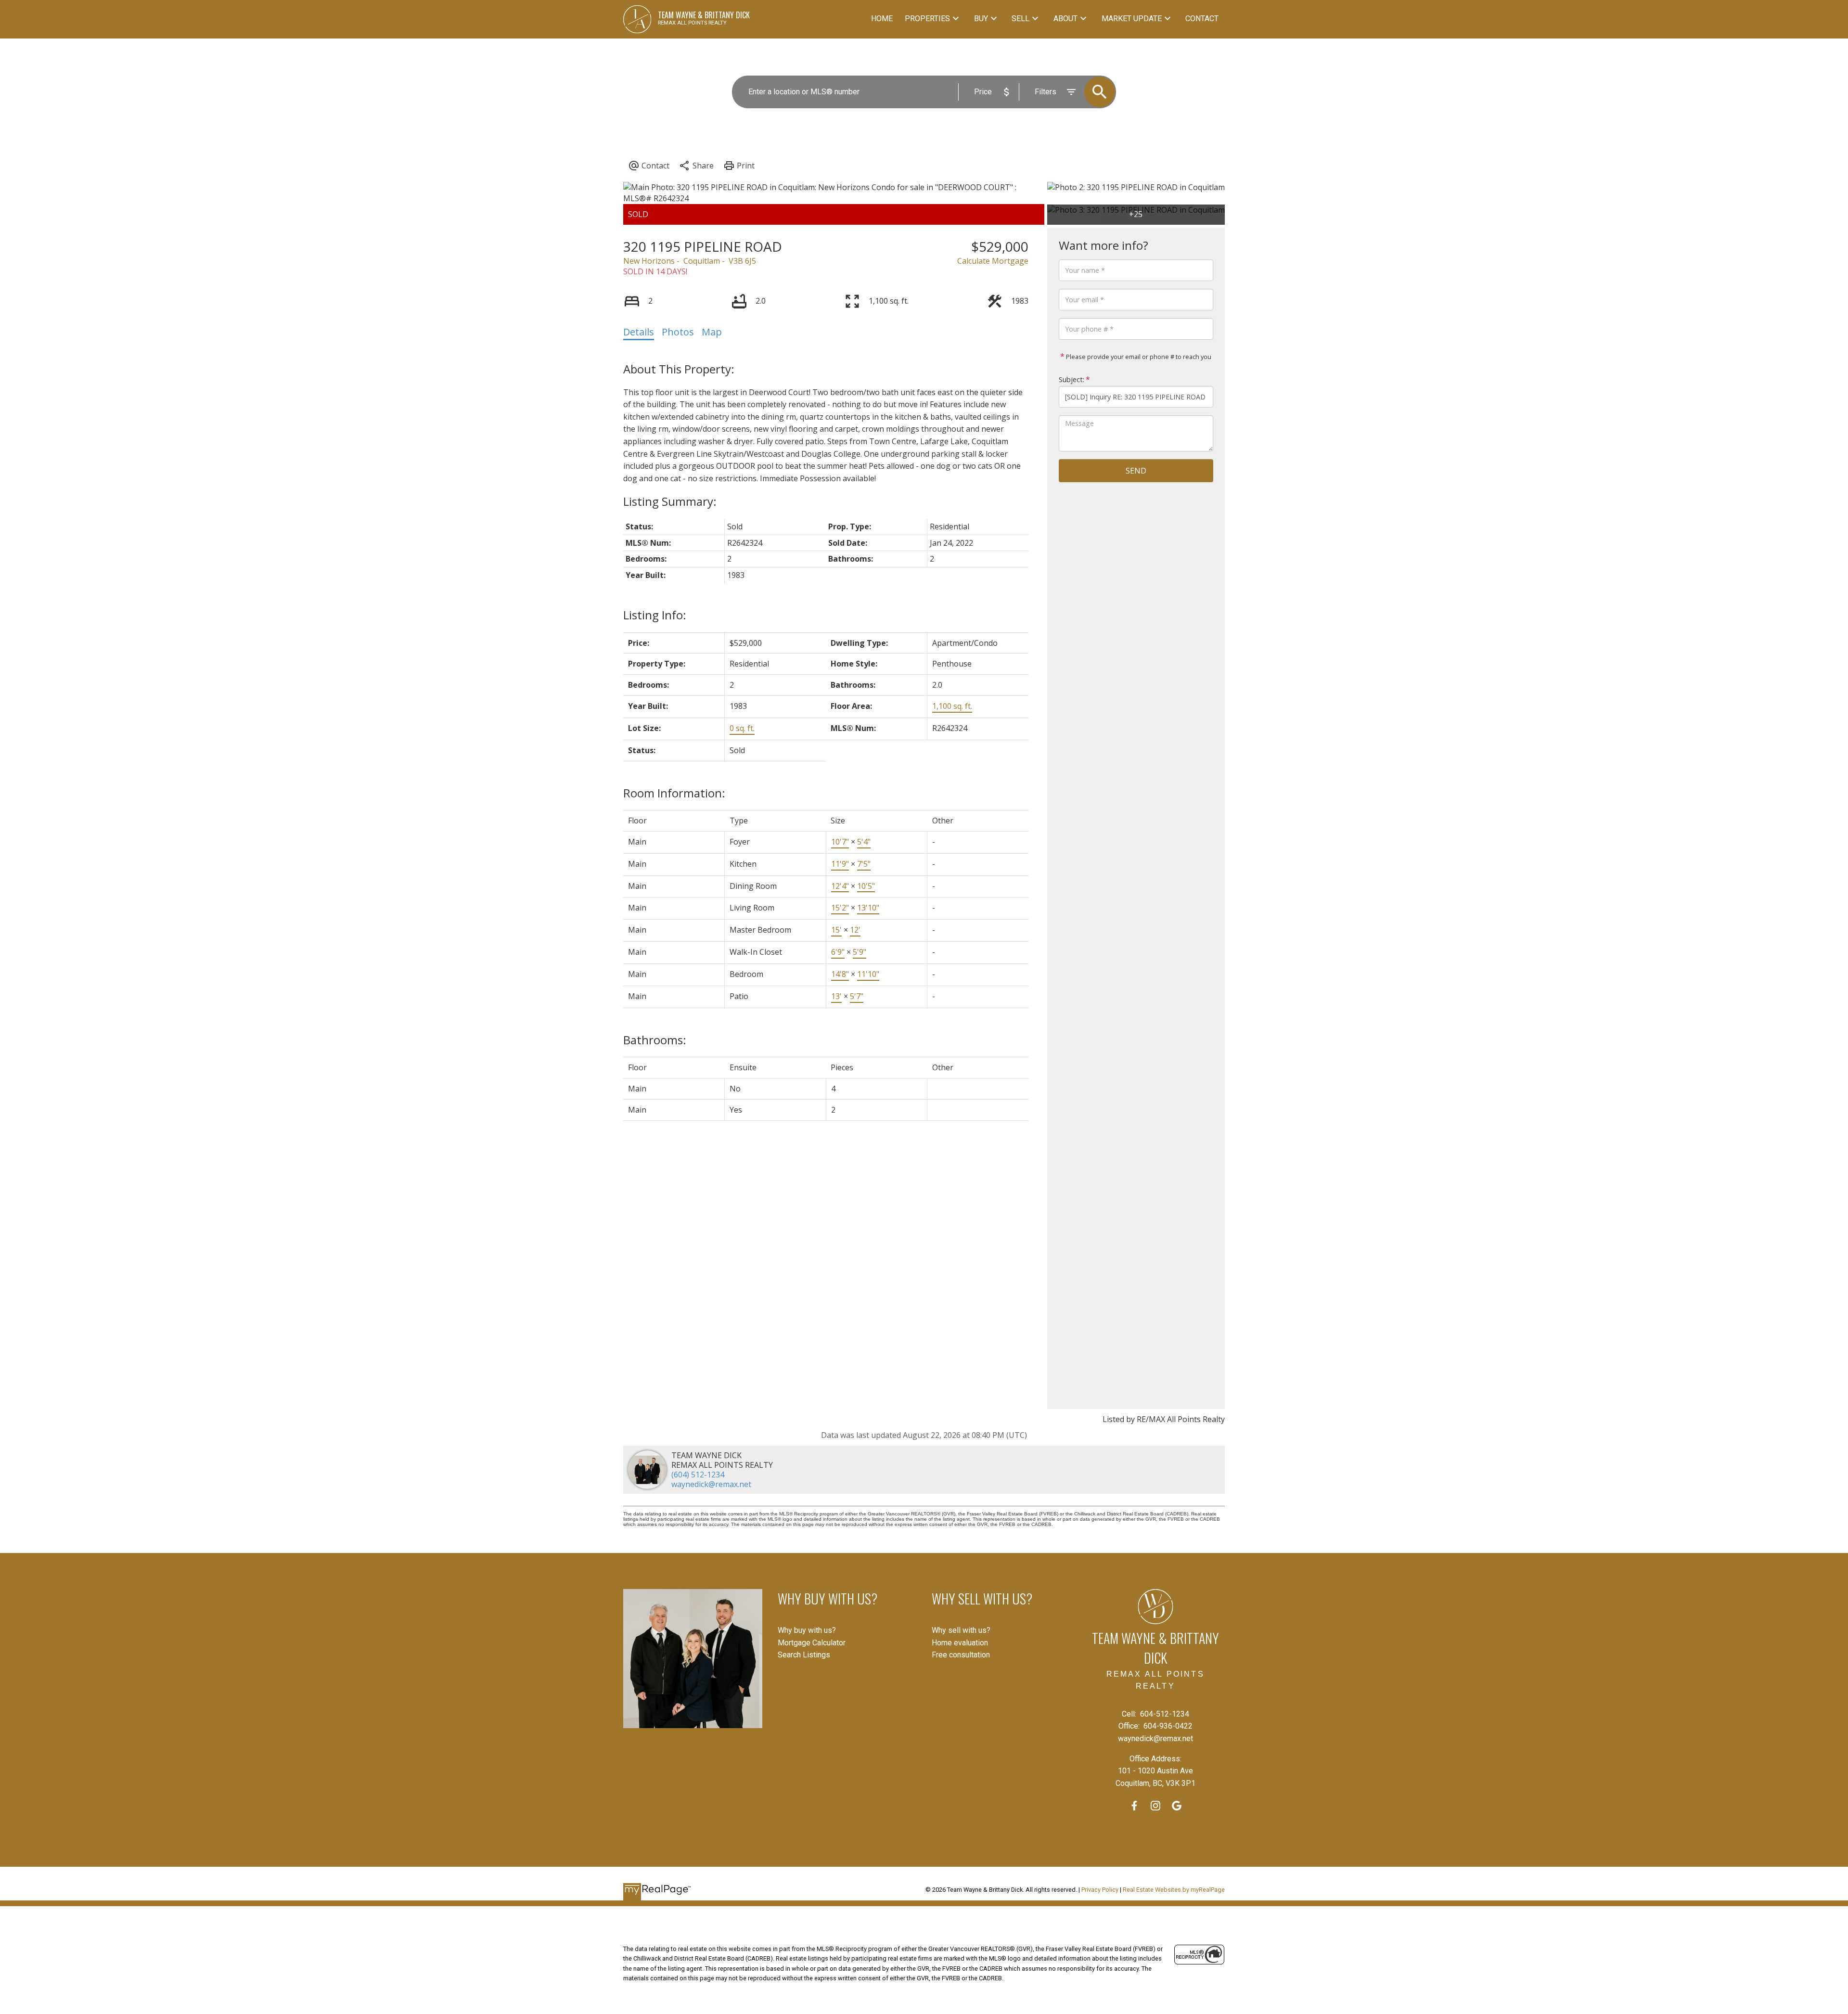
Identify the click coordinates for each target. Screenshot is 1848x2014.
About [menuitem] (1065, 19)
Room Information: (674, 793)
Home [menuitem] (882, 19)
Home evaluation (960, 1643)
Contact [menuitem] (1202, 19)
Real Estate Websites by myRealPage (1174, 1890)
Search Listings (804, 1655)
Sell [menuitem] (1020, 19)
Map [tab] (712, 332)
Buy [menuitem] (981, 19)
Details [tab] (639, 332)
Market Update (1132, 19)
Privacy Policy (1100, 1890)
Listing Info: (655, 615)
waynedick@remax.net (711, 1484)
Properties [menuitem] (927, 19)
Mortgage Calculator (812, 1643)
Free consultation (961, 1655)
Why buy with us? (807, 1630)
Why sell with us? (961, 1630)
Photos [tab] (678, 332)
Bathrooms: (655, 1040)
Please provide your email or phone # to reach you (1138, 357)
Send (1136, 471)
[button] (1134, 1806)
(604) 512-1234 (698, 1475)
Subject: (1072, 379)
